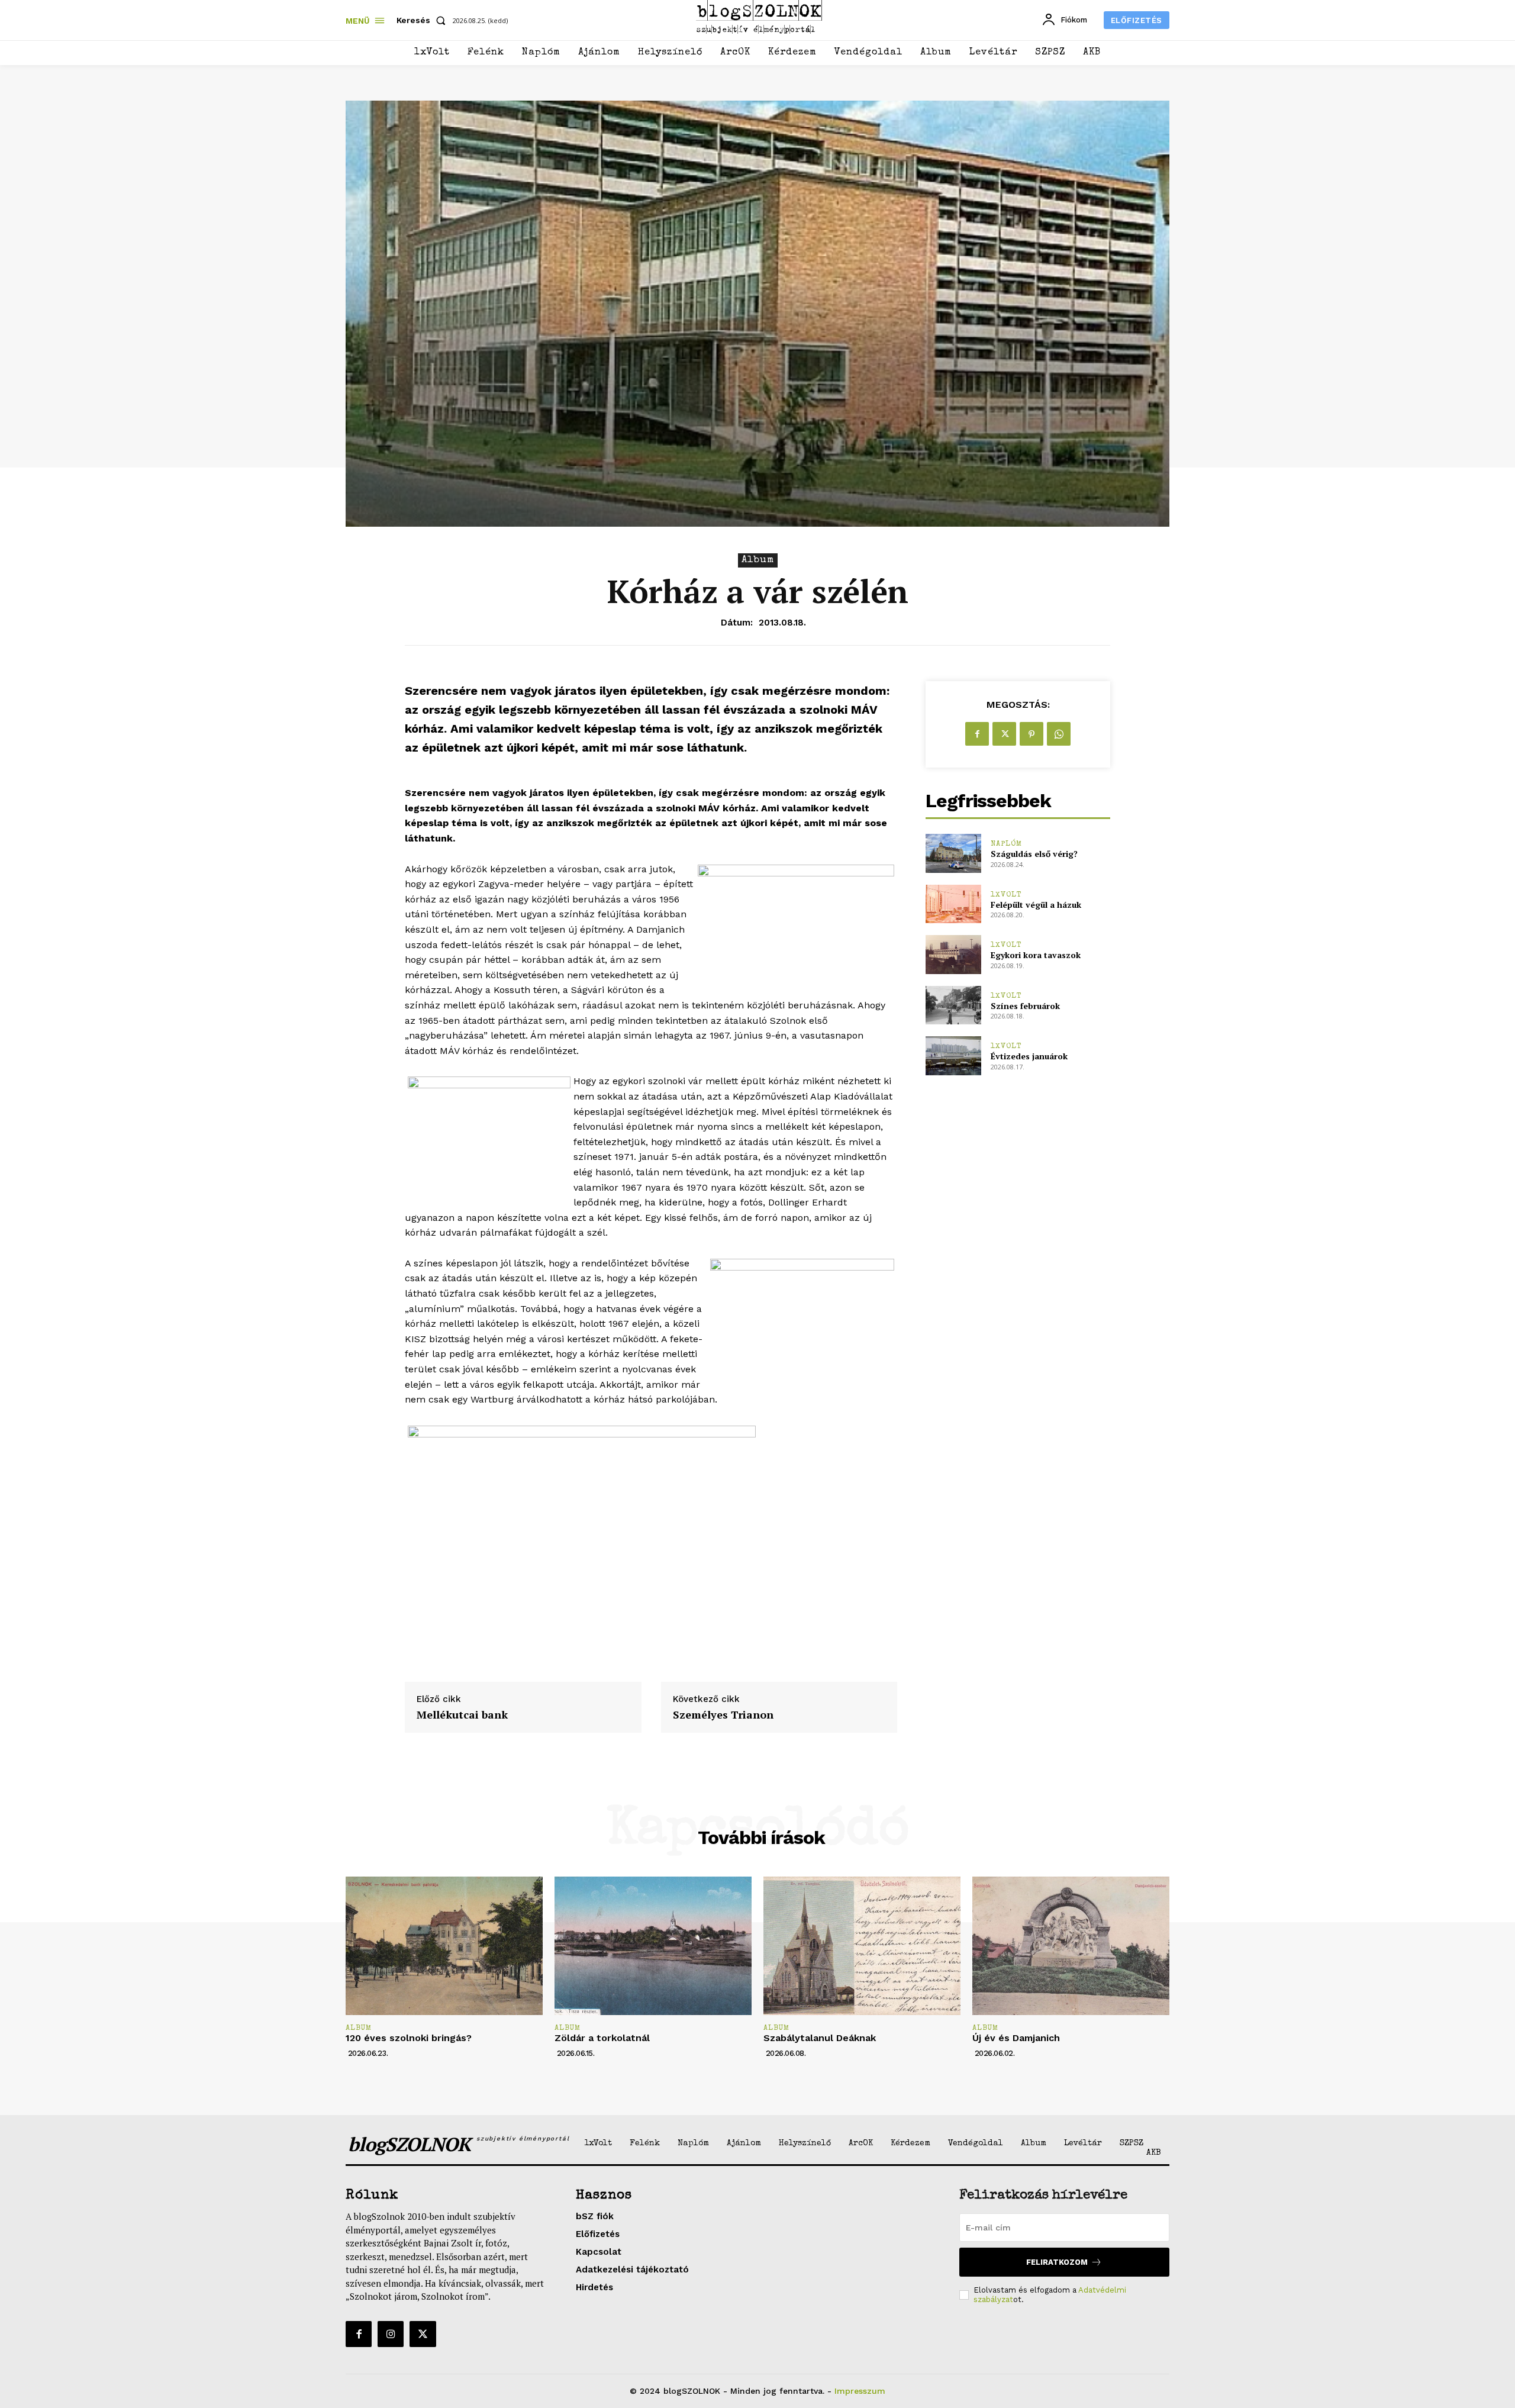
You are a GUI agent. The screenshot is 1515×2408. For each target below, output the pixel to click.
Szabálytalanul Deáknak (820, 2038)
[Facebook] (977, 734)
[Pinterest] (1032, 734)
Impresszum (860, 2391)
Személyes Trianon (723, 1715)
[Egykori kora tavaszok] (953, 954)
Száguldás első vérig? (1034, 854)
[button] (423, 20)
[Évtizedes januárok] (953, 1055)
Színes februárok (1025, 1006)
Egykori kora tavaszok (1036, 955)
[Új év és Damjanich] (1071, 1946)
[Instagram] (391, 2334)
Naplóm (1006, 844)
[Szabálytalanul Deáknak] (862, 1946)
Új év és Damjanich (1016, 2038)
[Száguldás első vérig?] (953, 853)
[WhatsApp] (1059, 734)
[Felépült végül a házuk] (953, 904)
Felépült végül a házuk (1036, 905)
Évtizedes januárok (1029, 1056)
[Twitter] (1004, 734)
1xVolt (1006, 895)
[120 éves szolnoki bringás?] (444, 1946)
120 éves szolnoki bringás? (409, 2038)
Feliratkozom (1057, 2262)
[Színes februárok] (953, 1005)
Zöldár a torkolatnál (602, 2038)
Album (758, 560)
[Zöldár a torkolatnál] (653, 1946)
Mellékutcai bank (462, 1715)
